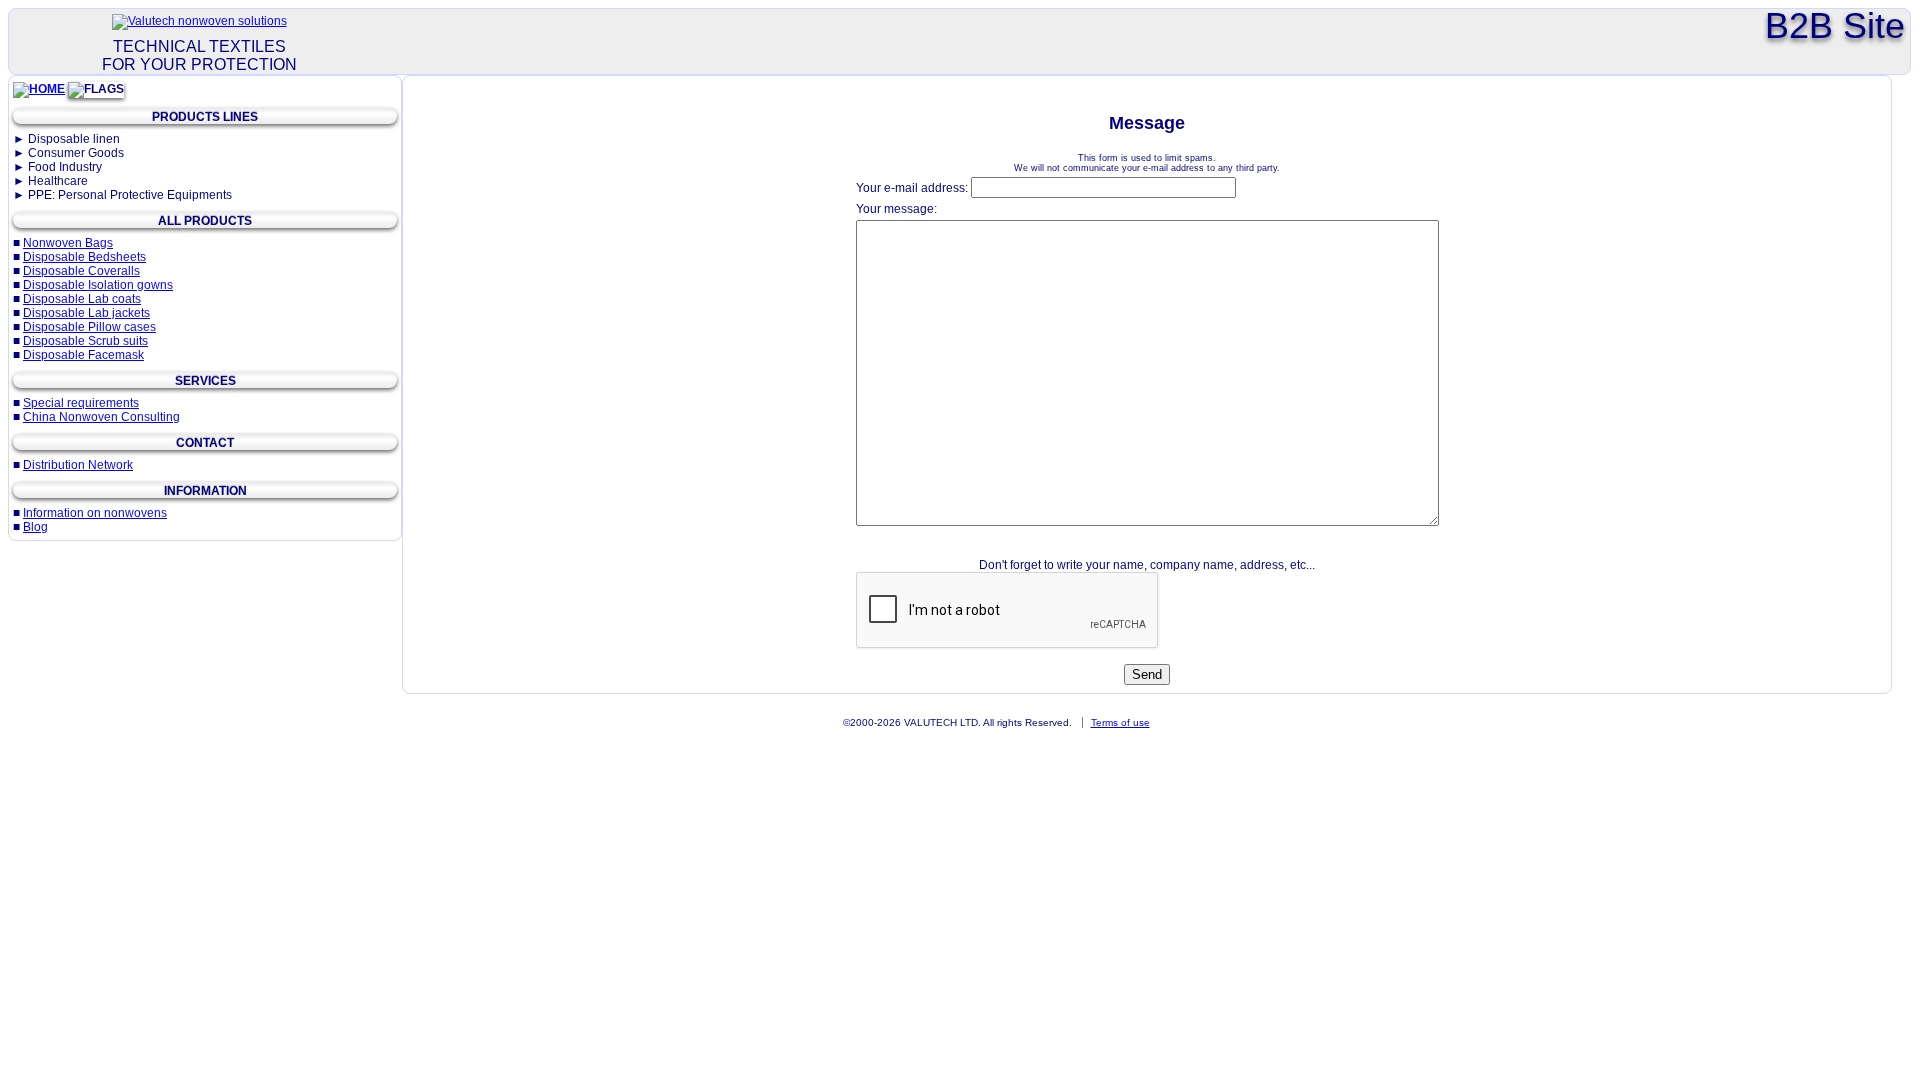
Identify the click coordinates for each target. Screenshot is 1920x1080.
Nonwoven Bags (68, 243)
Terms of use (1120, 722)
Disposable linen (74, 139)
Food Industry (65, 167)
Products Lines (205, 117)
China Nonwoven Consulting (101, 417)
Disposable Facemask (83, 355)
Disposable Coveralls (81, 271)
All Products (205, 221)
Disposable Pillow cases (89, 327)
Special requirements (81, 403)
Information (205, 491)
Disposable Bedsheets (84, 257)
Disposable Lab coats (82, 299)
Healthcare (58, 181)
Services (205, 381)
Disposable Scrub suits (85, 341)
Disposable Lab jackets (86, 313)
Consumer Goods (76, 153)
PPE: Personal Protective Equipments (130, 195)
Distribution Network (78, 465)
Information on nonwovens (95, 513)
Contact (205, 443)
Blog (35, 527)
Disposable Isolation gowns (98, 285)
